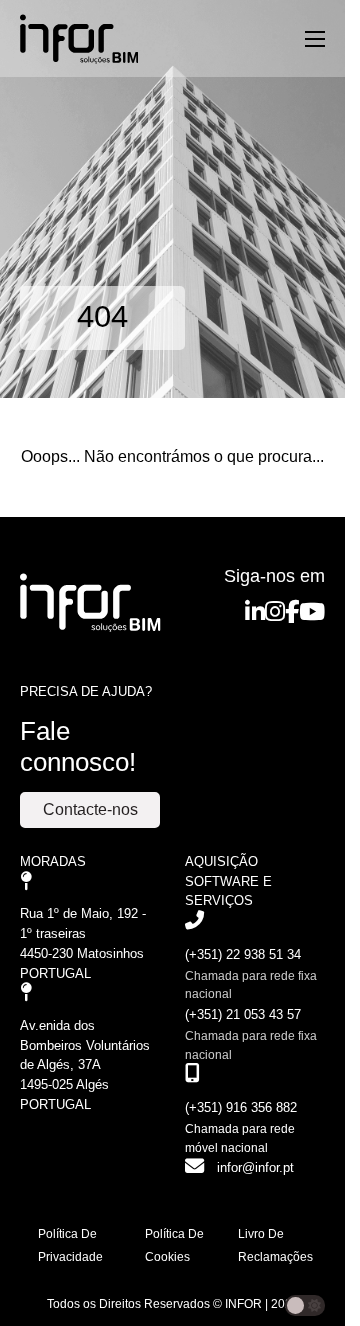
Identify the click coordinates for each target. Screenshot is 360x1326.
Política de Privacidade (70, 1245)
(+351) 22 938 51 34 (243, 954)
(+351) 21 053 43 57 (243, 1014)
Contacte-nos (90, 809)
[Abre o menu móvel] (315, 39)
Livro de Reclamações (275, 1245)
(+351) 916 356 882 (241, 1107)
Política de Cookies (174, 1245)
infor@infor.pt (255, 1167)
